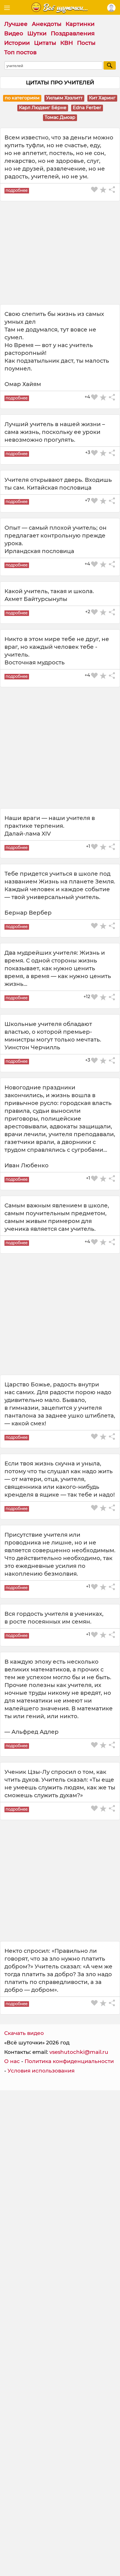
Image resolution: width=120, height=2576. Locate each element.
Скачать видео (24, 2033)
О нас (12, 2061)
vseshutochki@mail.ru (79, 2052)
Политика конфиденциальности (69, 2061)
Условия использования (41, 2071)
